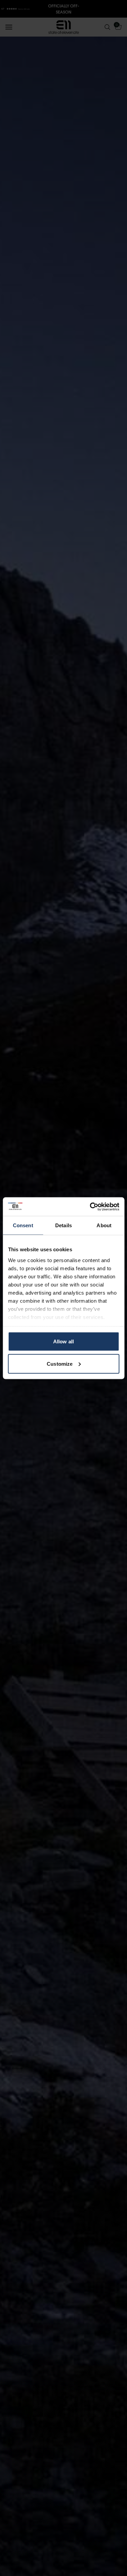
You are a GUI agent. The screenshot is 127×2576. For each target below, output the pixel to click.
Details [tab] (63, 1225)
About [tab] (104, 1225)
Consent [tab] (23, 1225)
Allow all (63, 1341)
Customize (60, 1363)
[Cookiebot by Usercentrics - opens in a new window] (90, 1207)
